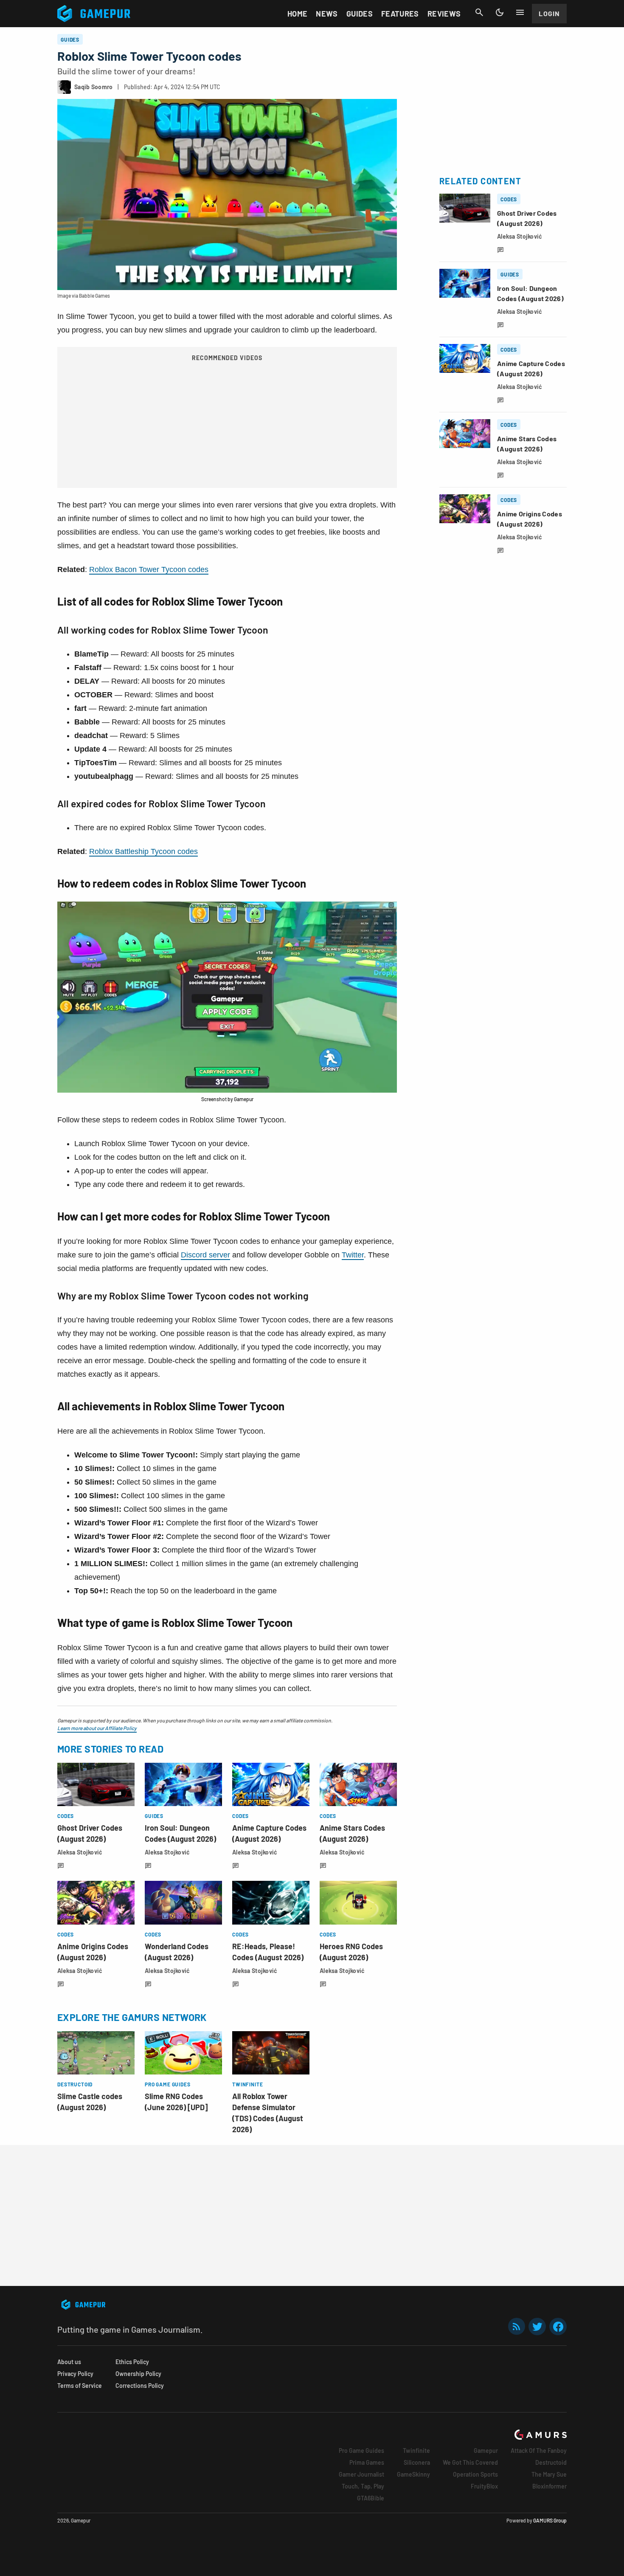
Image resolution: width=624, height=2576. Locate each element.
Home (297, 14)
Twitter (353, 1255)
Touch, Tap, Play (363, 2486)
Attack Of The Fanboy (539, 2451)
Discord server (205, 1255)
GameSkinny (413, 2474)
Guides (360, 14)
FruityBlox (484, 2486)
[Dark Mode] (500, 12)
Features (400, 14)
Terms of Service (80, 2386)
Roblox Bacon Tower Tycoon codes (149, 569)
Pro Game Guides (361, 2451)
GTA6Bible (371, 2498)
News (327, 14)
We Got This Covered (470, 2462)
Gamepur (486, 2451)
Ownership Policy (138, 2374)
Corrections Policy (140, 2386)
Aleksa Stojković (80, 1852)
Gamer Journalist (361, 2474)
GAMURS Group (550, 2520)
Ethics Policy (132, 2362)
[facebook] (558, 2327)
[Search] (479, 12)
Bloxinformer (550, 2486)
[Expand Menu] (520, 12)
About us (69, 2362)
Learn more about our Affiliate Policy (97, 1728)
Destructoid (551, 2462)
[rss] (517, 2327)
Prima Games (367, 2462)
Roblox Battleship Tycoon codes (143, 851)
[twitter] (537, 2327)
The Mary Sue (549, 2474)
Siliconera (417, 2462)
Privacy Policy (75, 2374)
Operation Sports (475, 2474)
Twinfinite (416, 2451)
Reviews (444, 14)
